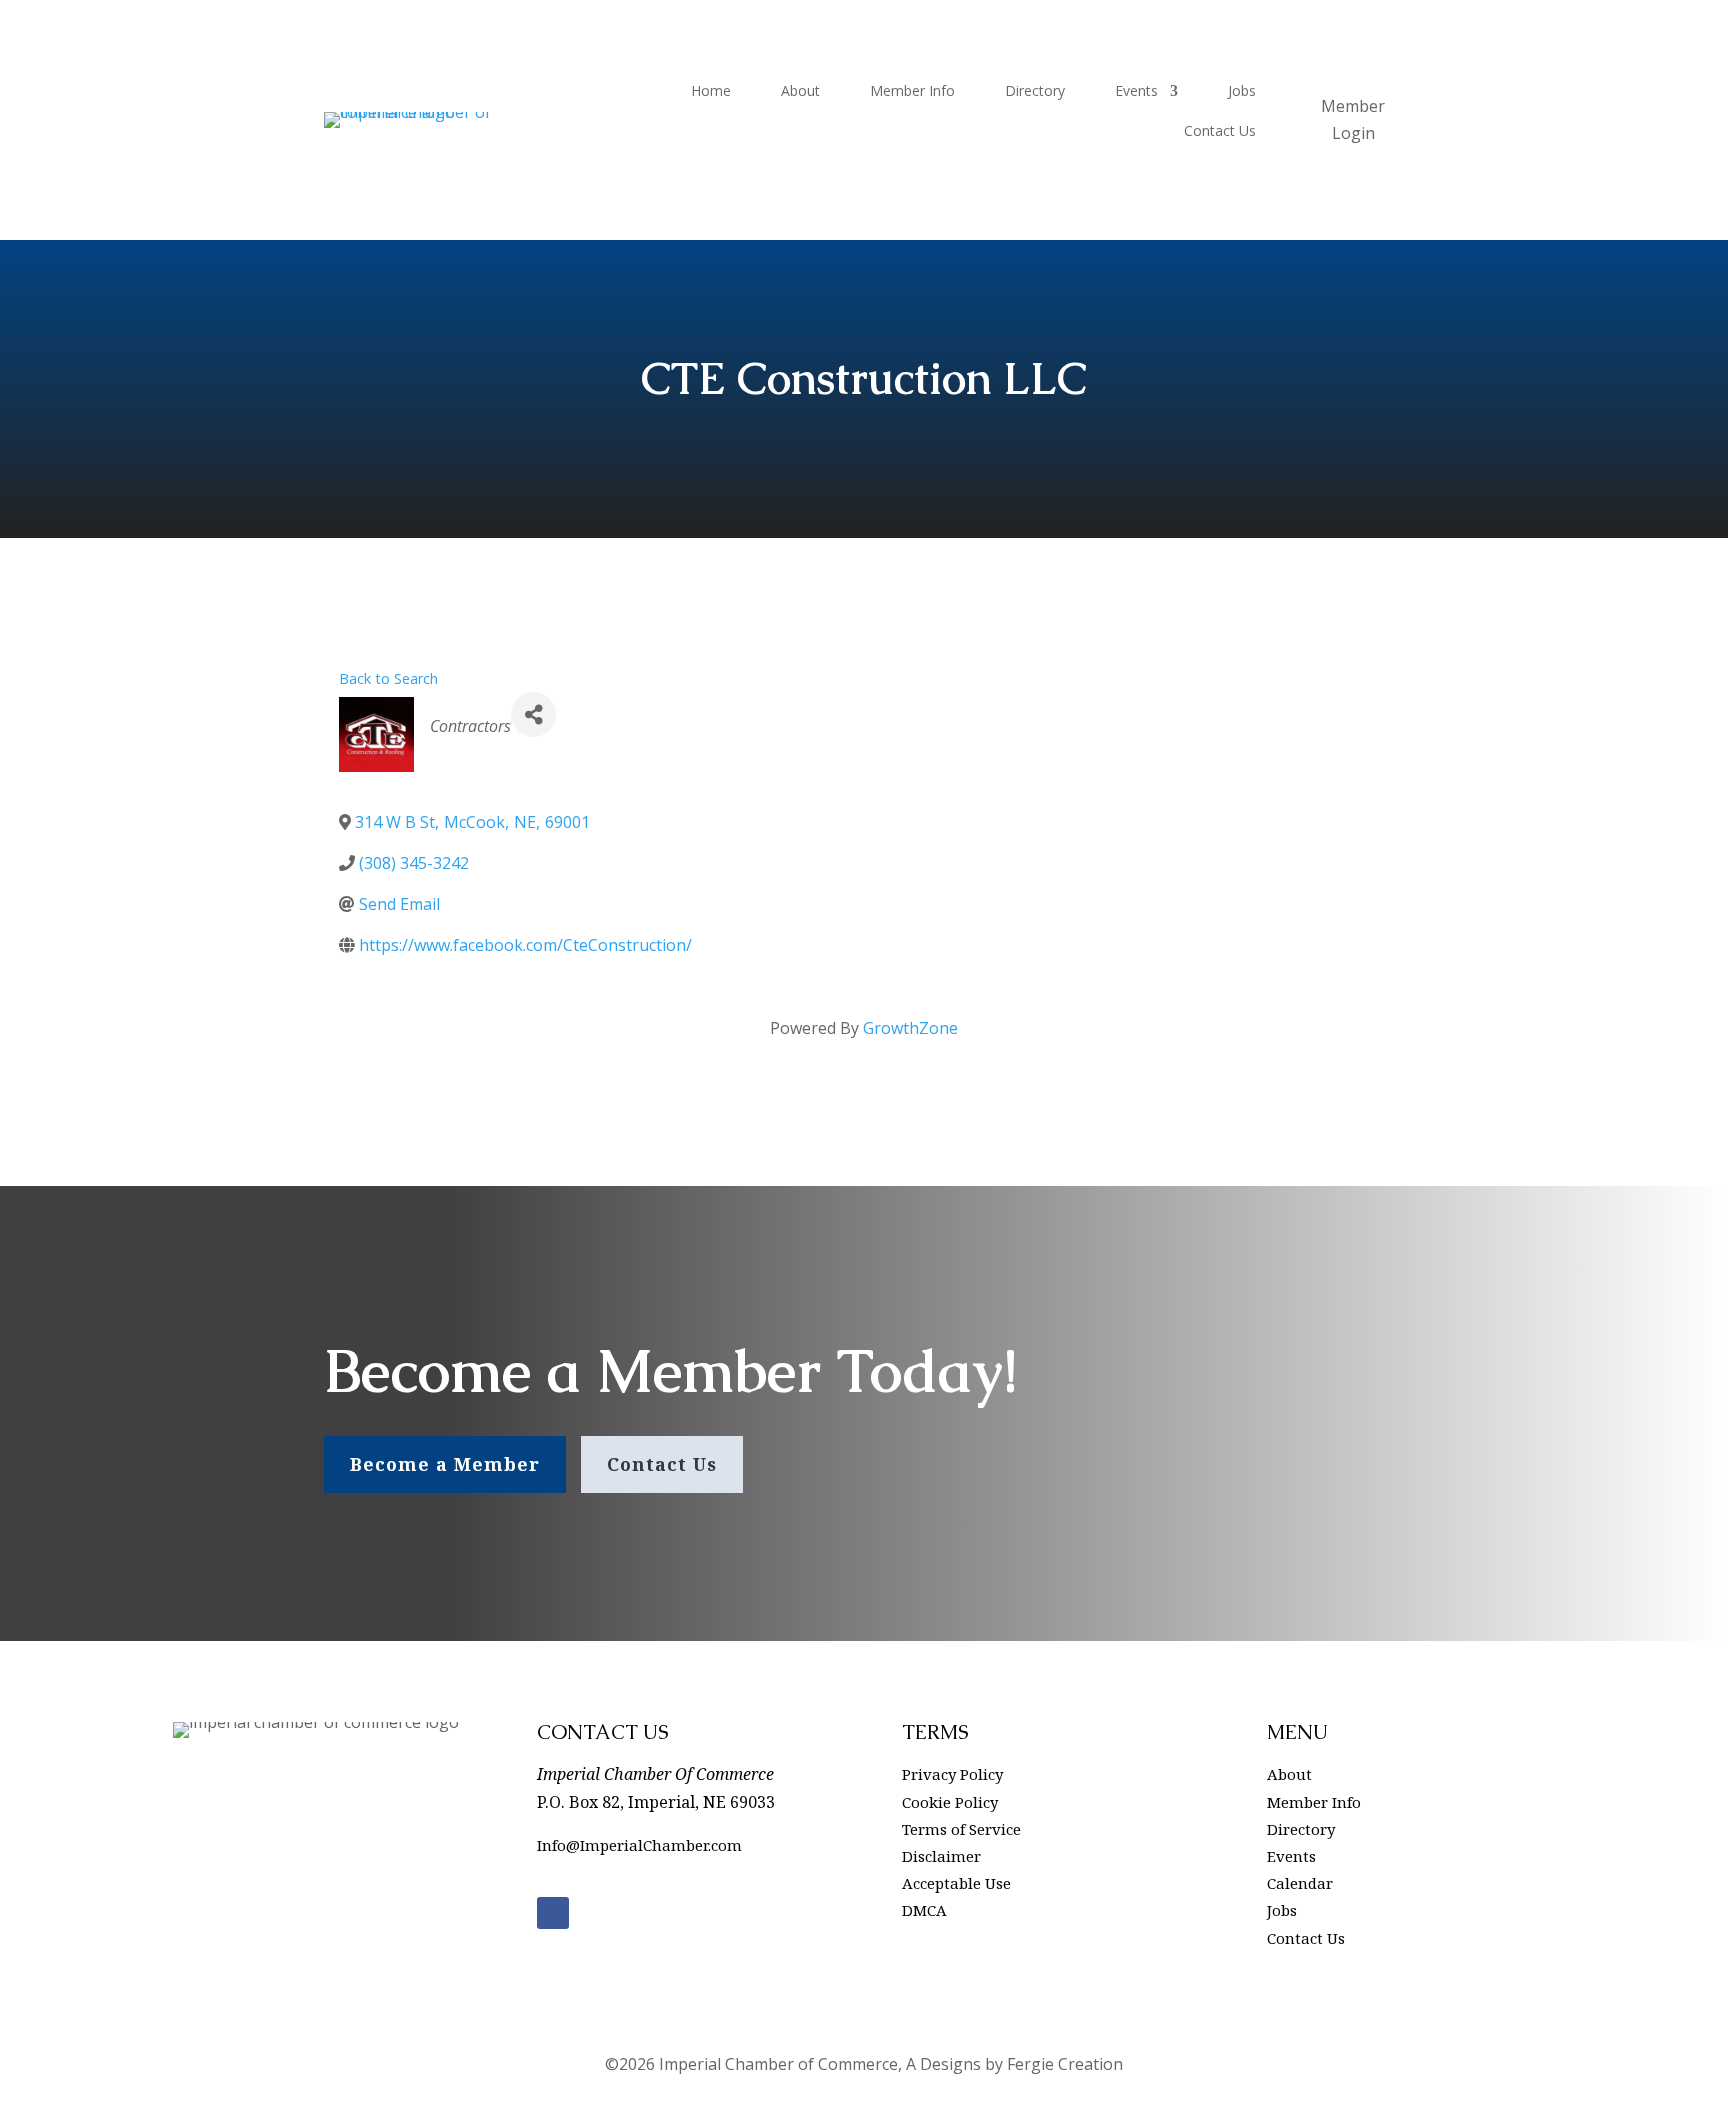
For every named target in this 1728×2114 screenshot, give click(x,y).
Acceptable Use (956, 1883)
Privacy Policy (952, 1774)
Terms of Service (961, 1829)
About (800, 92)
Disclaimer (941, 1856)
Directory (1035, 92)
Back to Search (388, 678)
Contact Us (1220, 132)
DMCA (924, 1910)
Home (711, 92)
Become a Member (445, 1464)
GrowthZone (910, 1028)
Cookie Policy (950, 1802)
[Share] (533, 714)
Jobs (1242, 92)
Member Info (912, 92)
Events (1136, 92)
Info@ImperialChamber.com (639, 1845)
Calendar (1300, 1883)
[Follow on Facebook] (553, 1913)
